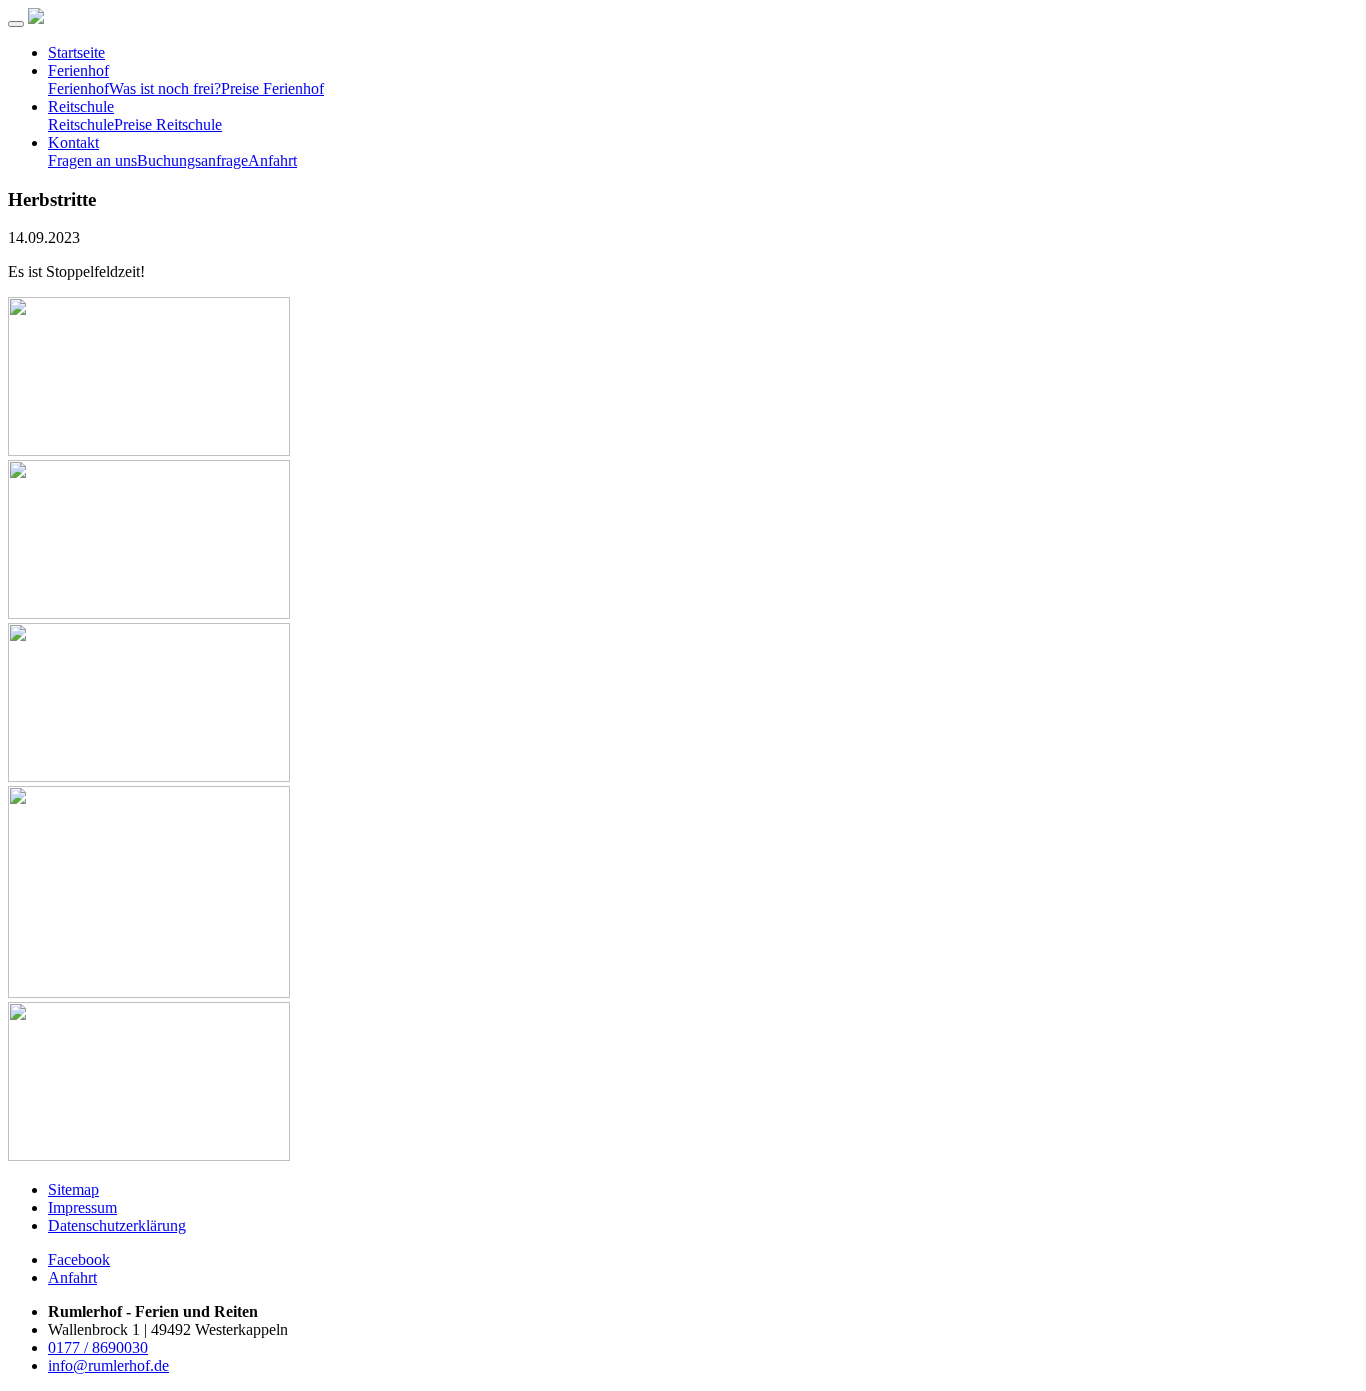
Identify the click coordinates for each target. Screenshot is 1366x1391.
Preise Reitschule (168, 124)
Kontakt (73, 142)
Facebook (79, 1259)
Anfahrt (272, 160)
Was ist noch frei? (165, 88)
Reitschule (81, 106)
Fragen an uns (92, 160)
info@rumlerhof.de (108, 1365)
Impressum (82, 1207)
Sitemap (73, 1189)
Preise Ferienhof (272, 88)
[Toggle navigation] (16, 24)
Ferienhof (78, 70)
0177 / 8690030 (98, 1347)
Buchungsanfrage (192, 160)
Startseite (76, 52)
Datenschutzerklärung (117, 1225)
